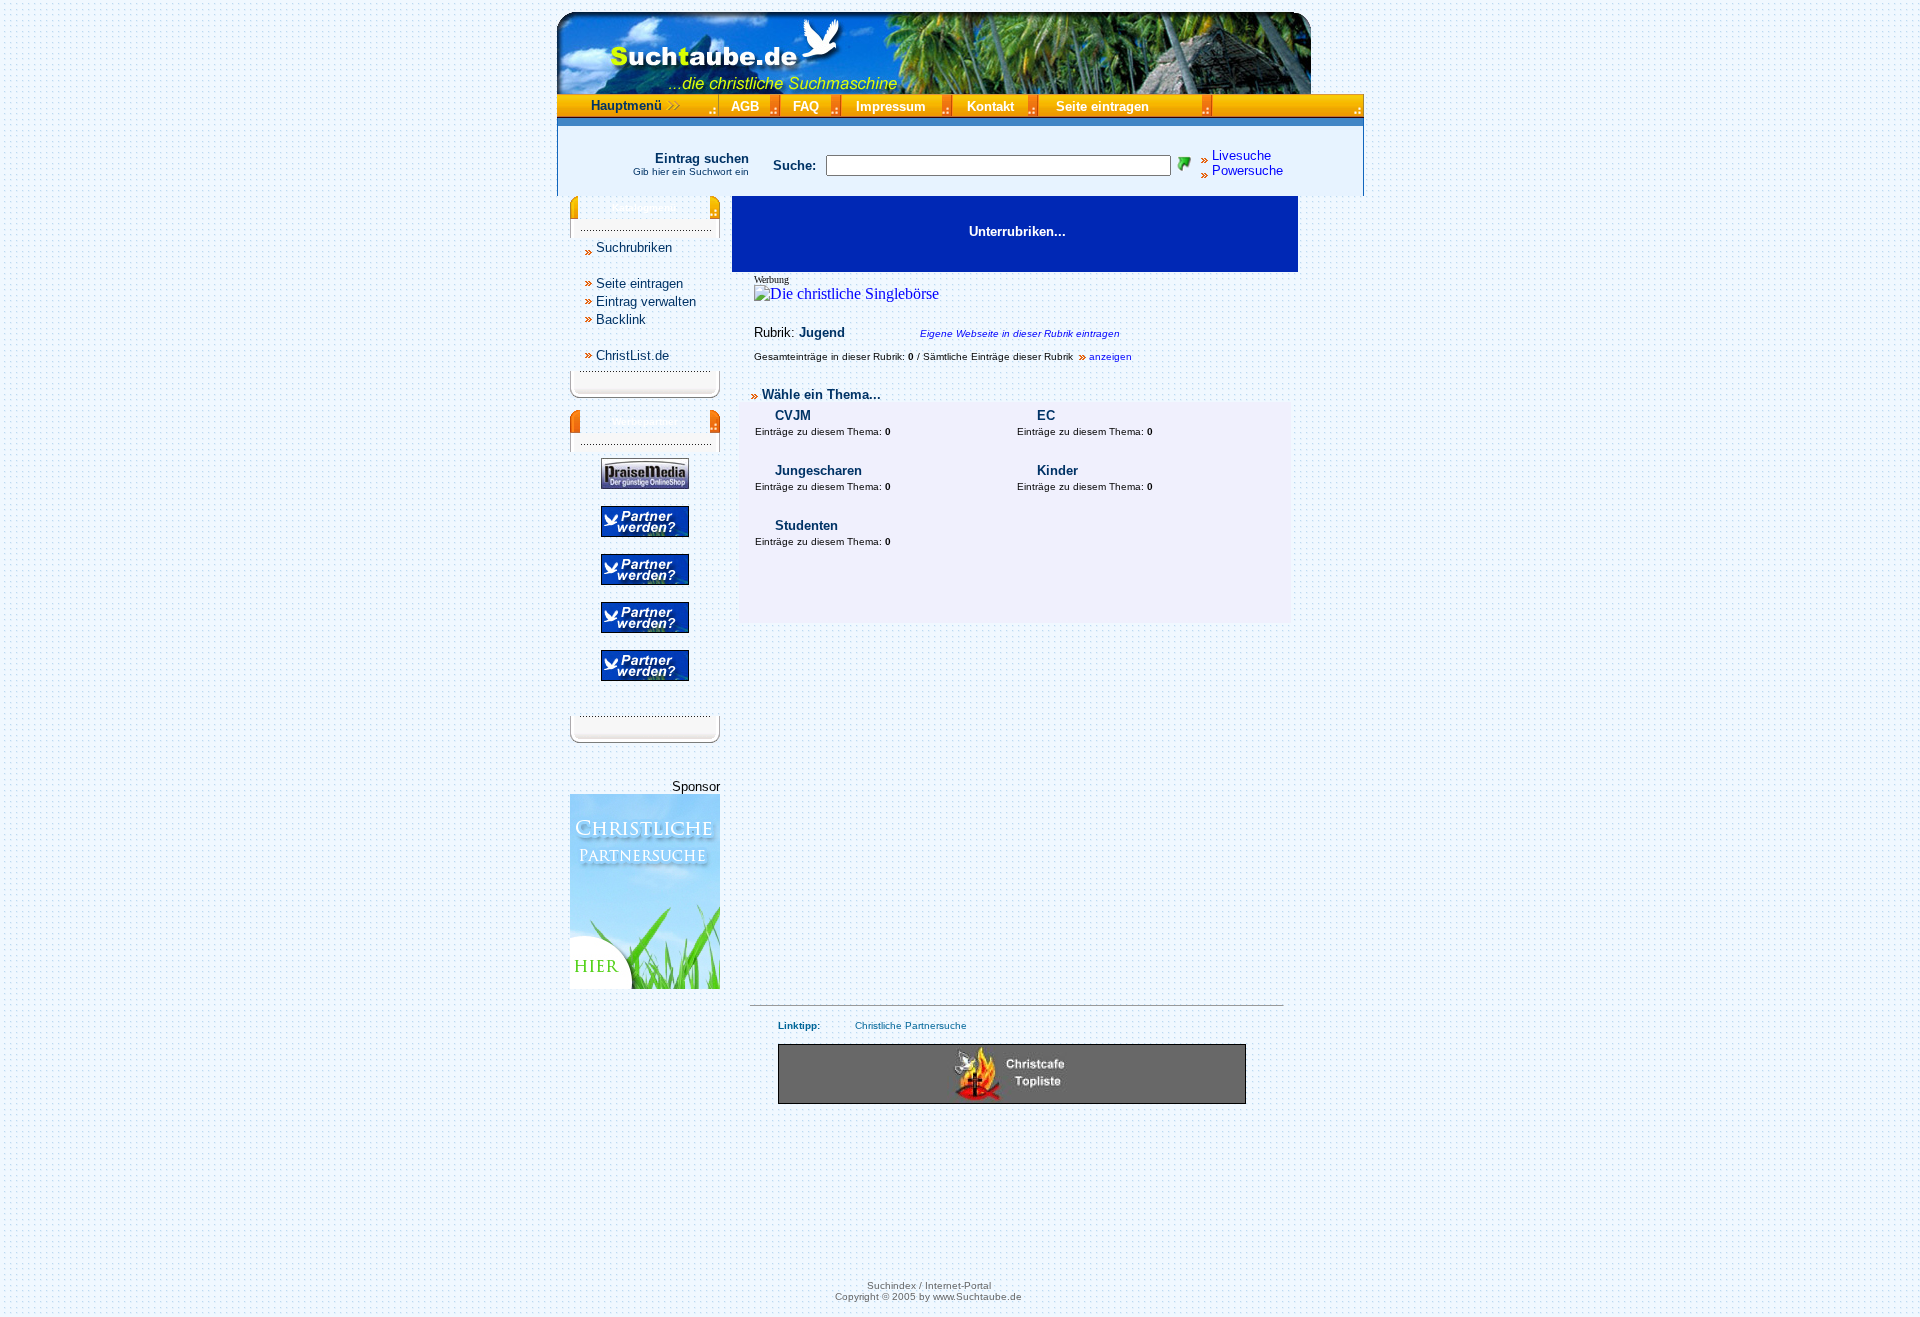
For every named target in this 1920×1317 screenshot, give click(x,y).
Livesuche (1241, 155)
